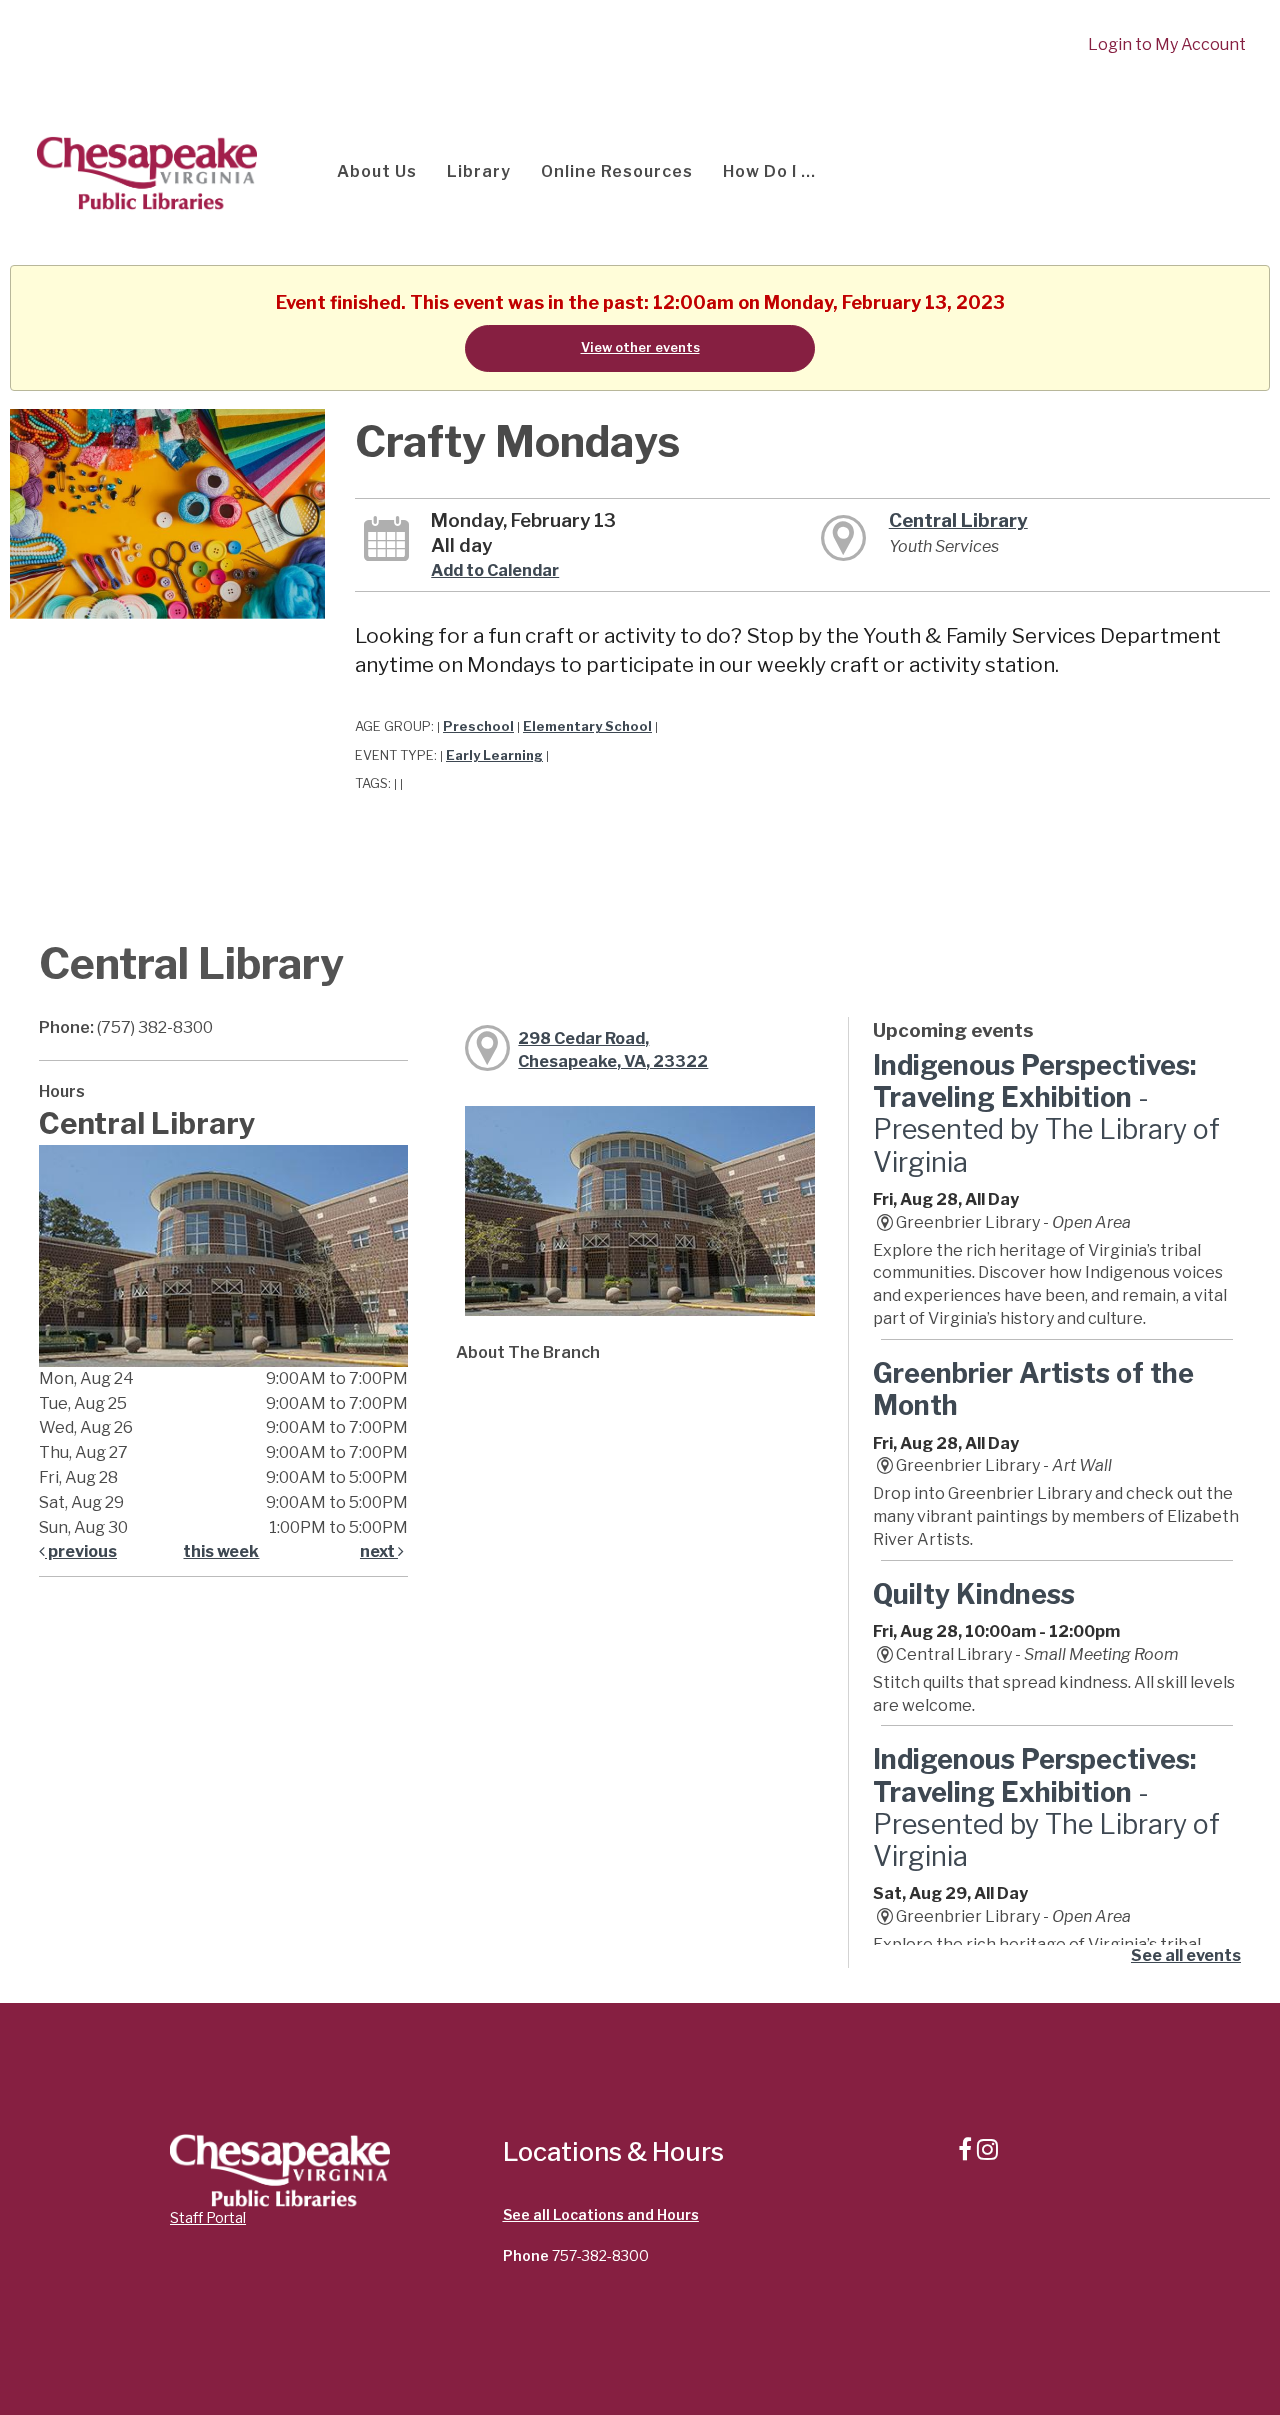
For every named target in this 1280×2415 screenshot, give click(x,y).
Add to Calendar (495, 570)
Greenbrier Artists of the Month (1033, 1389)
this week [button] (221, 1551)
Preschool (478, 726)
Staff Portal (208, 2217)
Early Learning (494, 755)
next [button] (379, 1551)
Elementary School (587, 726)
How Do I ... (769, 171)
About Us (377, 171)
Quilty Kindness (974, 1594)
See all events (1186, 1955)
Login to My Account (1167, 44)
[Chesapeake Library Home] (145, 171)
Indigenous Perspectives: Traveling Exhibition (1046, 1114)
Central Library (958, 520)
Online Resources (617, 171)
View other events (640, 347)
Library (479, 171)
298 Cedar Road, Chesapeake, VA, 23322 (613, 1050)
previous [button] (81, 1551)
